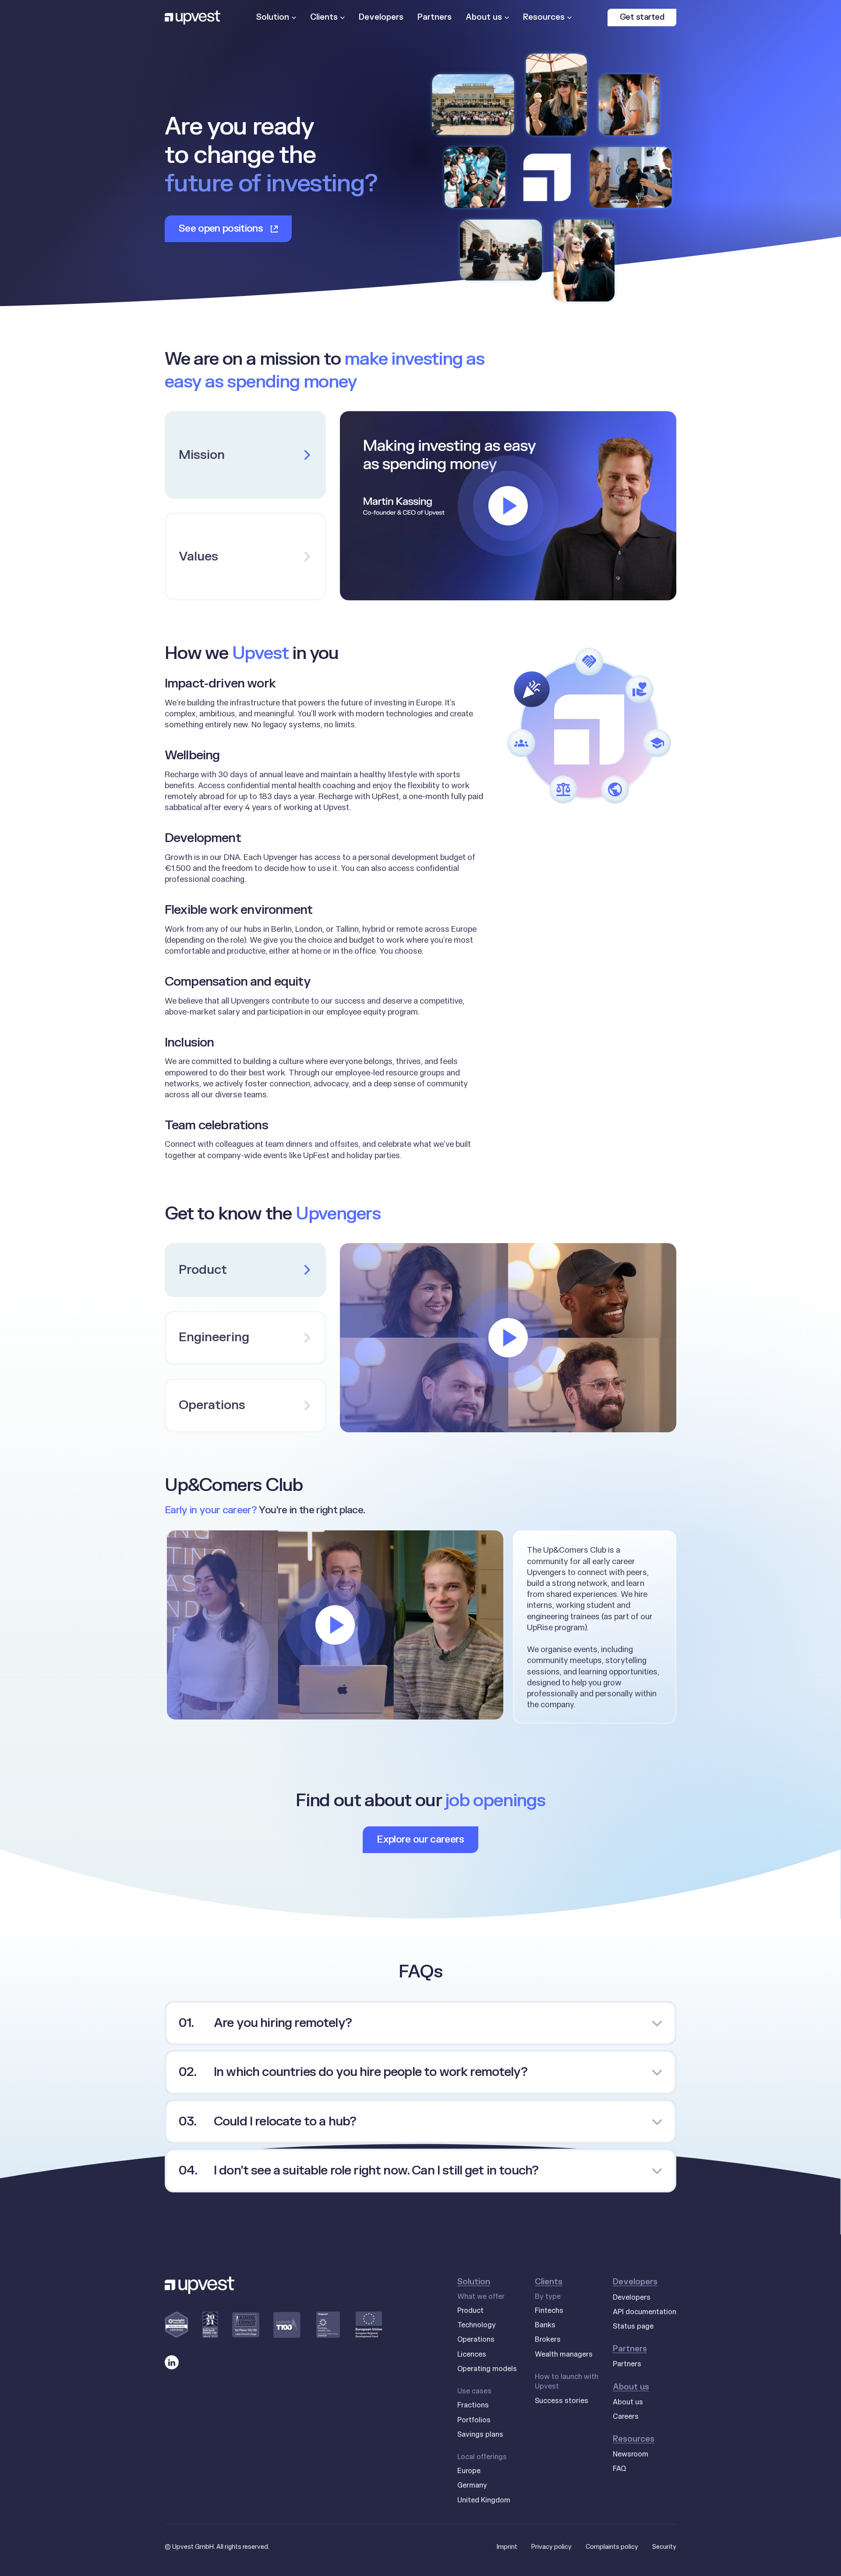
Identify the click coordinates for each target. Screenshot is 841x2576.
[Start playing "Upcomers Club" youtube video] (335, 1625)
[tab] (245, 557)
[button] (420, 2016)
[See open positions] (228, 229)
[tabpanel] (508, 506)
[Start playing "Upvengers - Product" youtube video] (508, 1338)
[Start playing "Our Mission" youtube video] (508, 506)
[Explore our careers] (420, 1840)
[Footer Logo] (200, 2285)
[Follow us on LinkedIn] (172, 2362)
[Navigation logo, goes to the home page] (193, 18)
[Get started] (642, 18)
